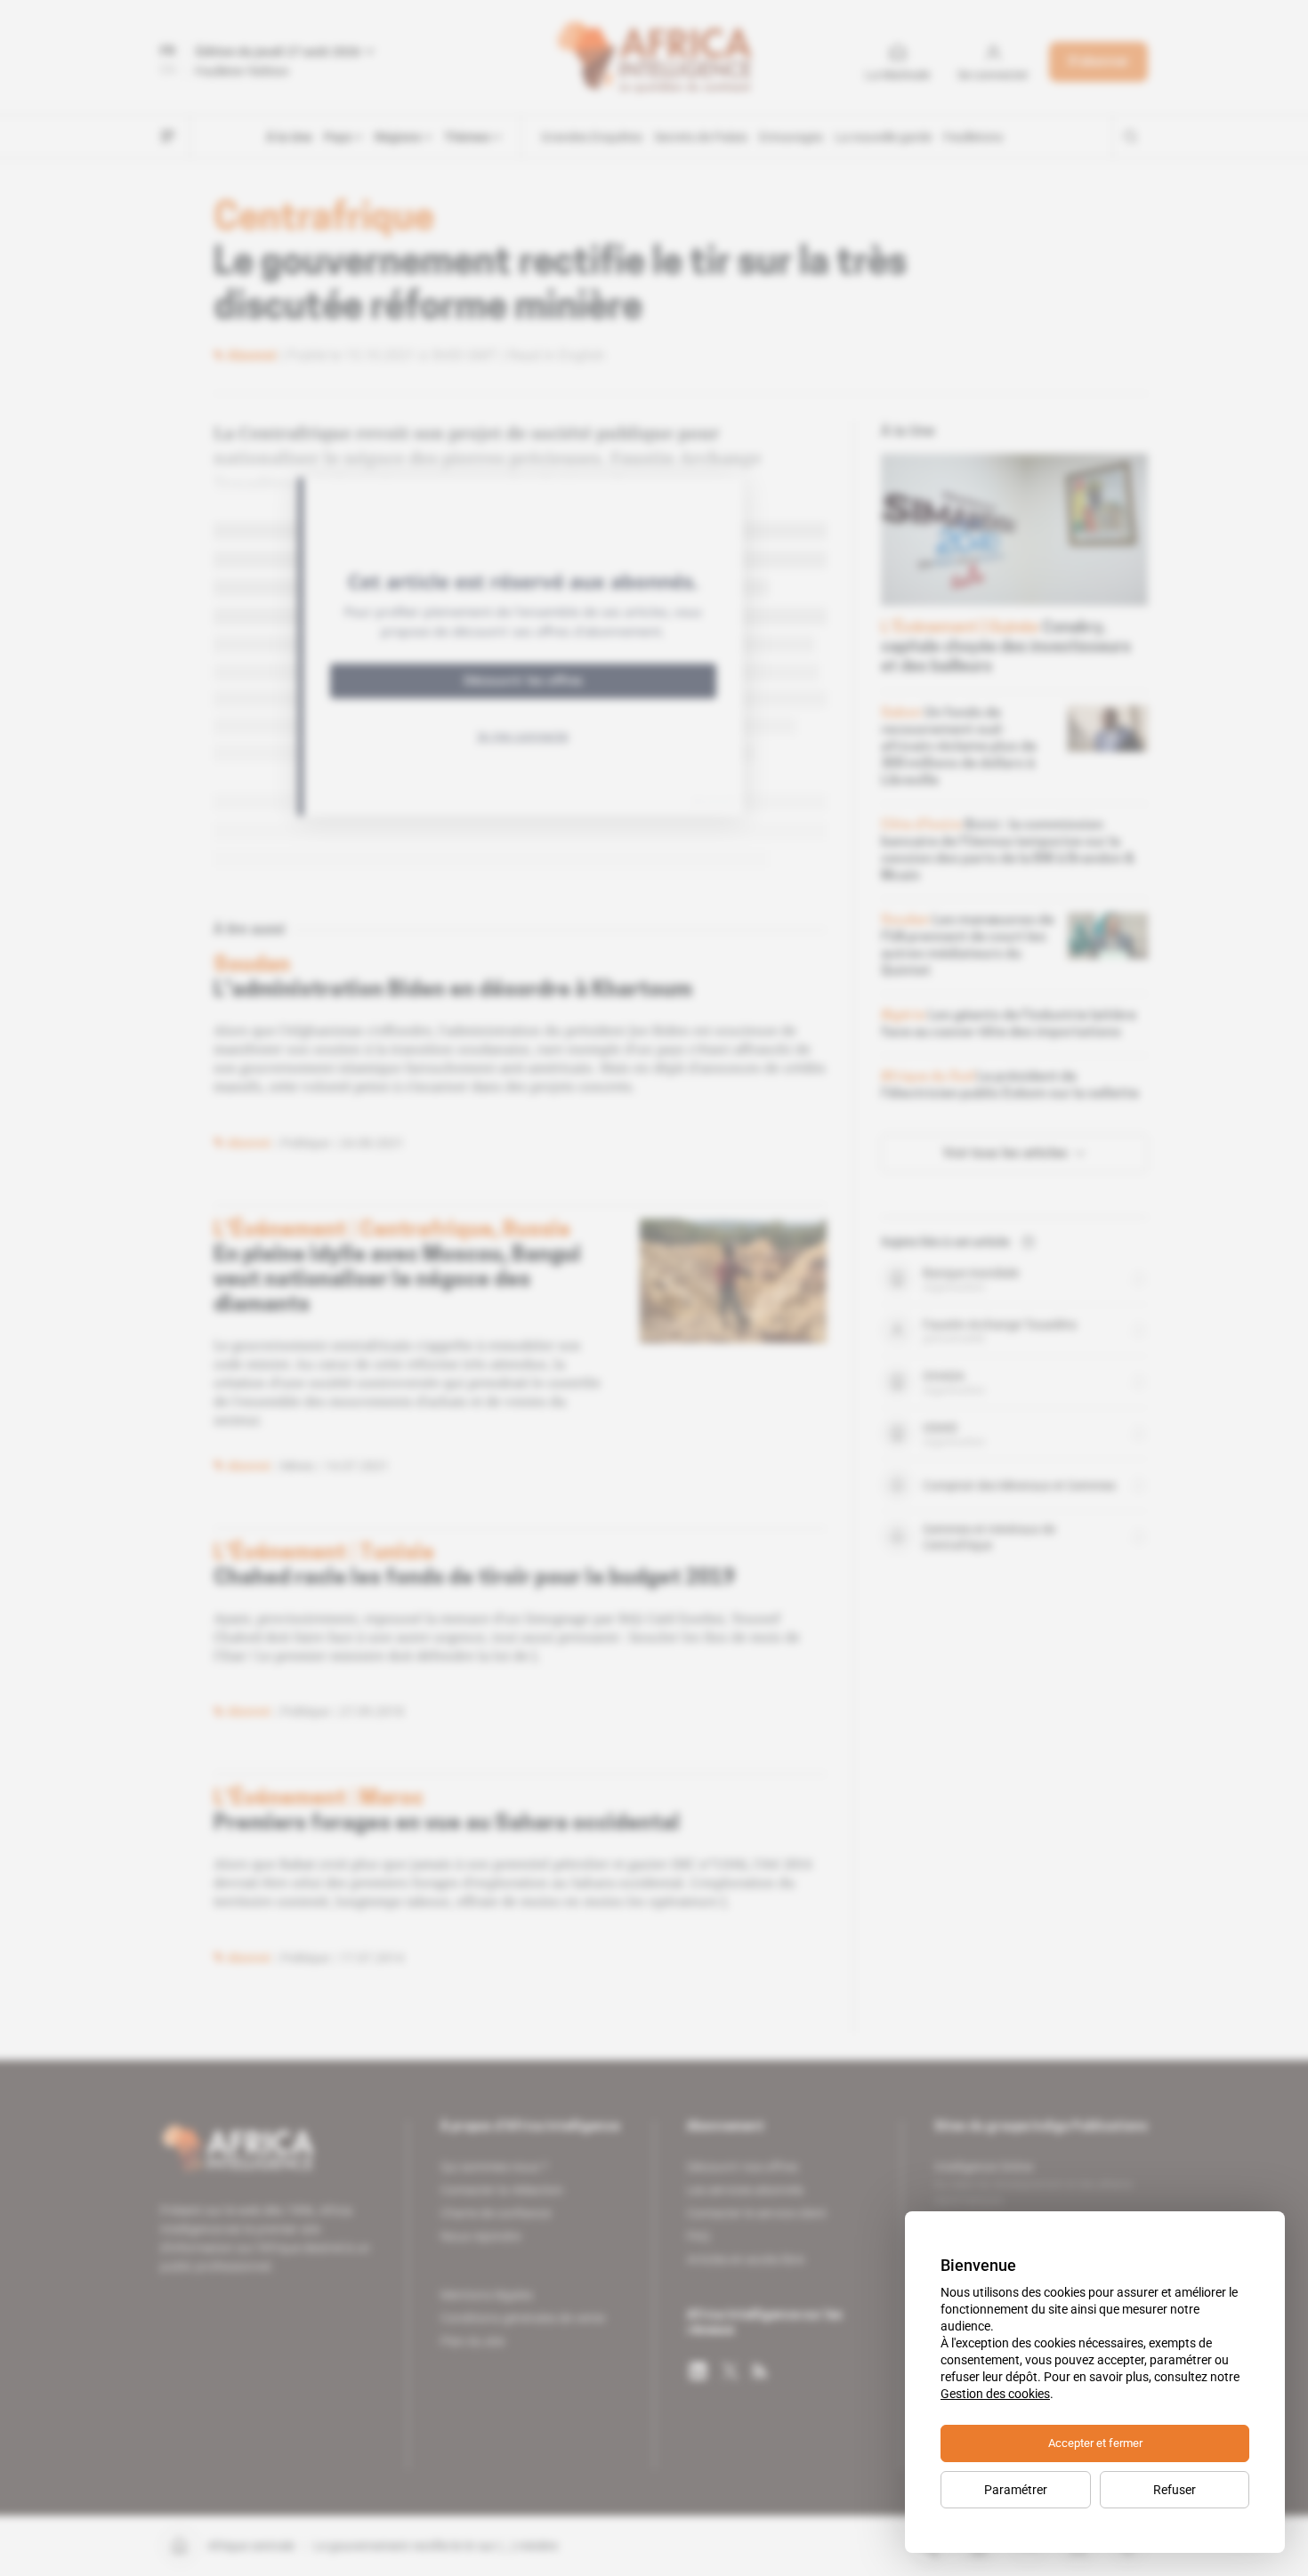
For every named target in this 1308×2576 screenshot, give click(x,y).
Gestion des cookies (995, 2394)
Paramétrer (1016, 2490)
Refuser (1175, 2490)
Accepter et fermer (1095, 2443)
